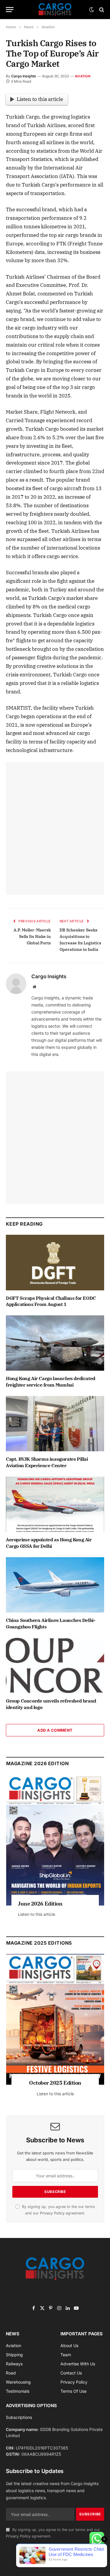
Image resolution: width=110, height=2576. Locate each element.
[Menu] (10, 10)
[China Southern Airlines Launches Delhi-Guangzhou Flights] (55, 1585)
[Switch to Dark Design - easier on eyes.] (92, 10)
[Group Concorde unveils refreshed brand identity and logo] (55, 1665)
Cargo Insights (24, 76)
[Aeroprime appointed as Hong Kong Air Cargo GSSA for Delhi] (55, 1504)
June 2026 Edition (40, 1904)
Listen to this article (40, 99)
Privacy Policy (52, 2213)
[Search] (101, 10)
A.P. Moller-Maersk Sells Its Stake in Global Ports (32, 936)
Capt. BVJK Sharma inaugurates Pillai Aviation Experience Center (47, 1462)
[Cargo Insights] (55, 10)
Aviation (83, 76)
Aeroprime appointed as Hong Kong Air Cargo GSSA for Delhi (49, 1543)
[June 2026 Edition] (55, 1840)
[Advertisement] (55, 829)
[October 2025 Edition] (55, 2019)
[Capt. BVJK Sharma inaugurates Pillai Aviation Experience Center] (55, 1424)
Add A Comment (55, 1730)
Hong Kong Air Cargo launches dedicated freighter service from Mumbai (51, 1382)
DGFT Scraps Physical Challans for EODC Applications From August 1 (51, 1301)
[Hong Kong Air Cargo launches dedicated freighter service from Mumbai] (55, 1343)
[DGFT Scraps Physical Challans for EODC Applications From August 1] (55, 1262)
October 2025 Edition (55, 2083)
